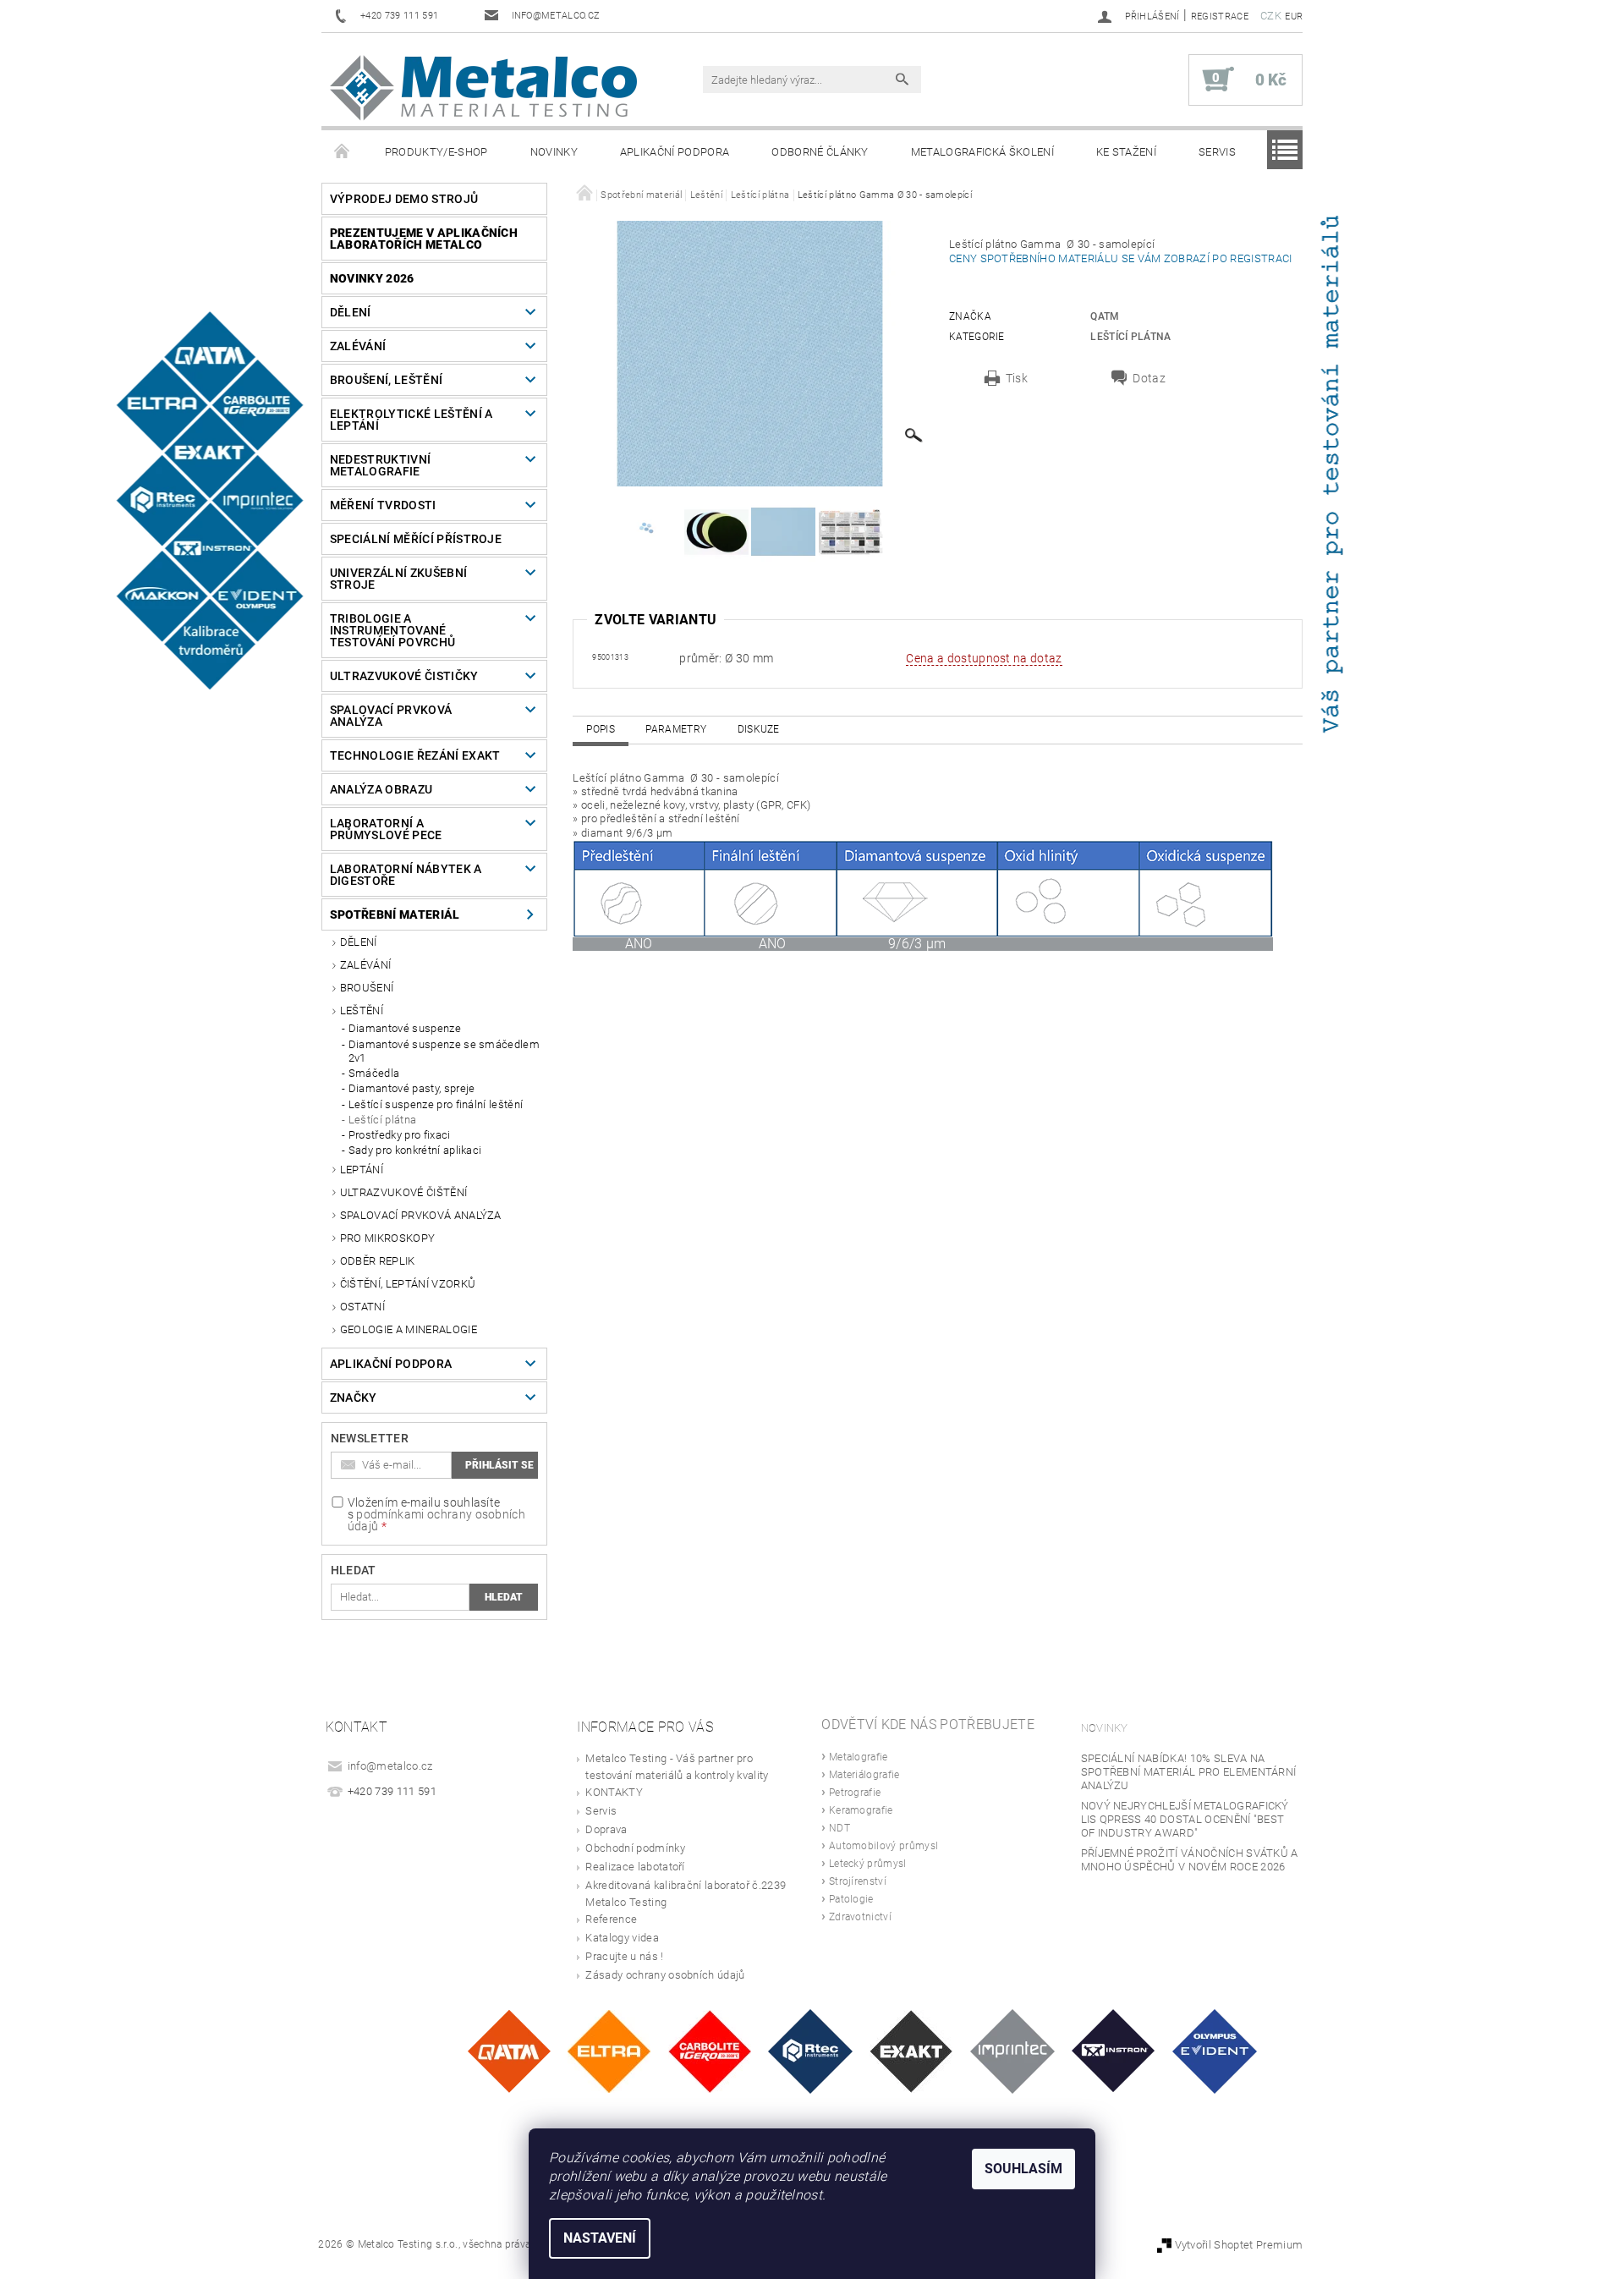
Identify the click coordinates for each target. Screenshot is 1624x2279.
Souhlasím (1023, 2169)
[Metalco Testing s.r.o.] (483, 88)
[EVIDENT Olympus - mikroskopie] (1215, 2050)
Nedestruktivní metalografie (380, 465)
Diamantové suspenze (405, 1028)
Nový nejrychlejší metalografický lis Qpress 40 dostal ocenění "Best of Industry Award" (1185, 1819)
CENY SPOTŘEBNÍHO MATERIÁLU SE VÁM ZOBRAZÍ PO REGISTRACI (1123, 258)
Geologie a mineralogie (409, 1329)
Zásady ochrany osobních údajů (665, 1975)
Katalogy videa (622, 1938)
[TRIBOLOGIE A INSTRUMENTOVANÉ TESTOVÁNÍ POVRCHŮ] (810, 2050)
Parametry (676, 729)
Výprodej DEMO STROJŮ (404, 199)
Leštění (362, 1010)
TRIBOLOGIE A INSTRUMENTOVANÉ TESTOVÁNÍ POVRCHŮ (392, 630)
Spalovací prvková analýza (391, 716)
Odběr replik (378, 1261)
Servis (1217, 152)
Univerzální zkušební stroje (398, 579)
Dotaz (1149, 378)
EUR (1294, 16)
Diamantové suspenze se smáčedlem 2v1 (444, 1051)
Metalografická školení (982, 152)
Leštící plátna (382, 1120)
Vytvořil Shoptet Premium (1239, 2245)
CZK (1271, 16)
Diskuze (759, 729)
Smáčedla (374, 1073)
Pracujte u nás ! (624, 1956)
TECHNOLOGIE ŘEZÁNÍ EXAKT (415, 755)
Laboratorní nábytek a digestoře (406, 875)
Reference (611, 1919)
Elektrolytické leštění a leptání (411, 420)
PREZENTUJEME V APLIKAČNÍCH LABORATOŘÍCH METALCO (424, 239)
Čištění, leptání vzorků (408, 1284)
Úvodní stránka (343, 152)
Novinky (554, 152)
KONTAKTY (614, 1792)
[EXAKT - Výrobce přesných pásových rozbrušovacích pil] (911, 2050)
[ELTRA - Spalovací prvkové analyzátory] (609, 2050)
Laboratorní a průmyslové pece (386, 829)
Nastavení (600, 2238)
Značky (354, 1398)
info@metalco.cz (390, 1766)
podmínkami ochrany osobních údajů (436, 1520)
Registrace (1220, 16)
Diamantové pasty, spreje (412, 1088)
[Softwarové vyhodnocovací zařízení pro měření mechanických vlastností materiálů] (1012, 2050)
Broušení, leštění (386, 380)
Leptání (362, 1170)
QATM (1105, 316)
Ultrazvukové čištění (403, 1192)
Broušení (367, 988)
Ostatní (362, 1307)
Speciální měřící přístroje (416, 539)
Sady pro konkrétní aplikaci (415, 1150)
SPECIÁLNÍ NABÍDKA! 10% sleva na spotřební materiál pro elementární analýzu (1189, 1772)
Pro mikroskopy (387, 1238)
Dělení (351, 312)
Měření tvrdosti (383, 505)
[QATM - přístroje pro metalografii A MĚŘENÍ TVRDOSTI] (509, 2050)
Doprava (606, 1829)
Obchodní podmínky (635, 1848)
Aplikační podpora (675, 152)
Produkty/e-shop (436, 152)
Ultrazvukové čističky (404, 676)
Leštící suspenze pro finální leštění (436, 1104)
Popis (601, 729)
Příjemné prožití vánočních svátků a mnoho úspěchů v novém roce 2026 (1190, 1860)
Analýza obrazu (381, 789)
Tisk (1017, 378)
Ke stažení (1126, 152)
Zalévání (358, 346)
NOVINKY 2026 (372, 278)
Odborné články (820, 152)
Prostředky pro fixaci (400, 1135)
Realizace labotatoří (635, 1867)
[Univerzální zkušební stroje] (1114, 2050)
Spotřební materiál (395, 914)
